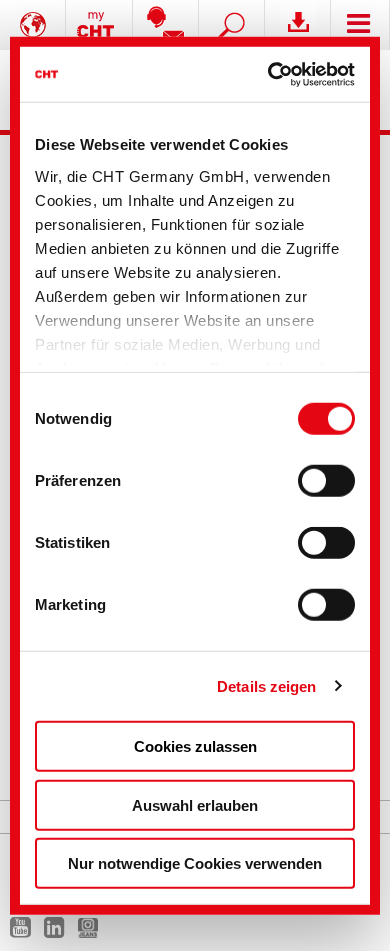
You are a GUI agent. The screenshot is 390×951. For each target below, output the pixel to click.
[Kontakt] (166, 25)
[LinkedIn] (59, 932)
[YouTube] (25, 932)
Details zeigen (266, 685)
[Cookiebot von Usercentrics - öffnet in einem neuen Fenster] (271, 74)
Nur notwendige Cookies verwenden (195, 863)
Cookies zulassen (195, 746)
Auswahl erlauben (195, 804)
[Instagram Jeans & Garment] (93, 932)
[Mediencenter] (298, 25)
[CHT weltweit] (33, 25)
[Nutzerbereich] (99, 25)
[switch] (326, 481)
